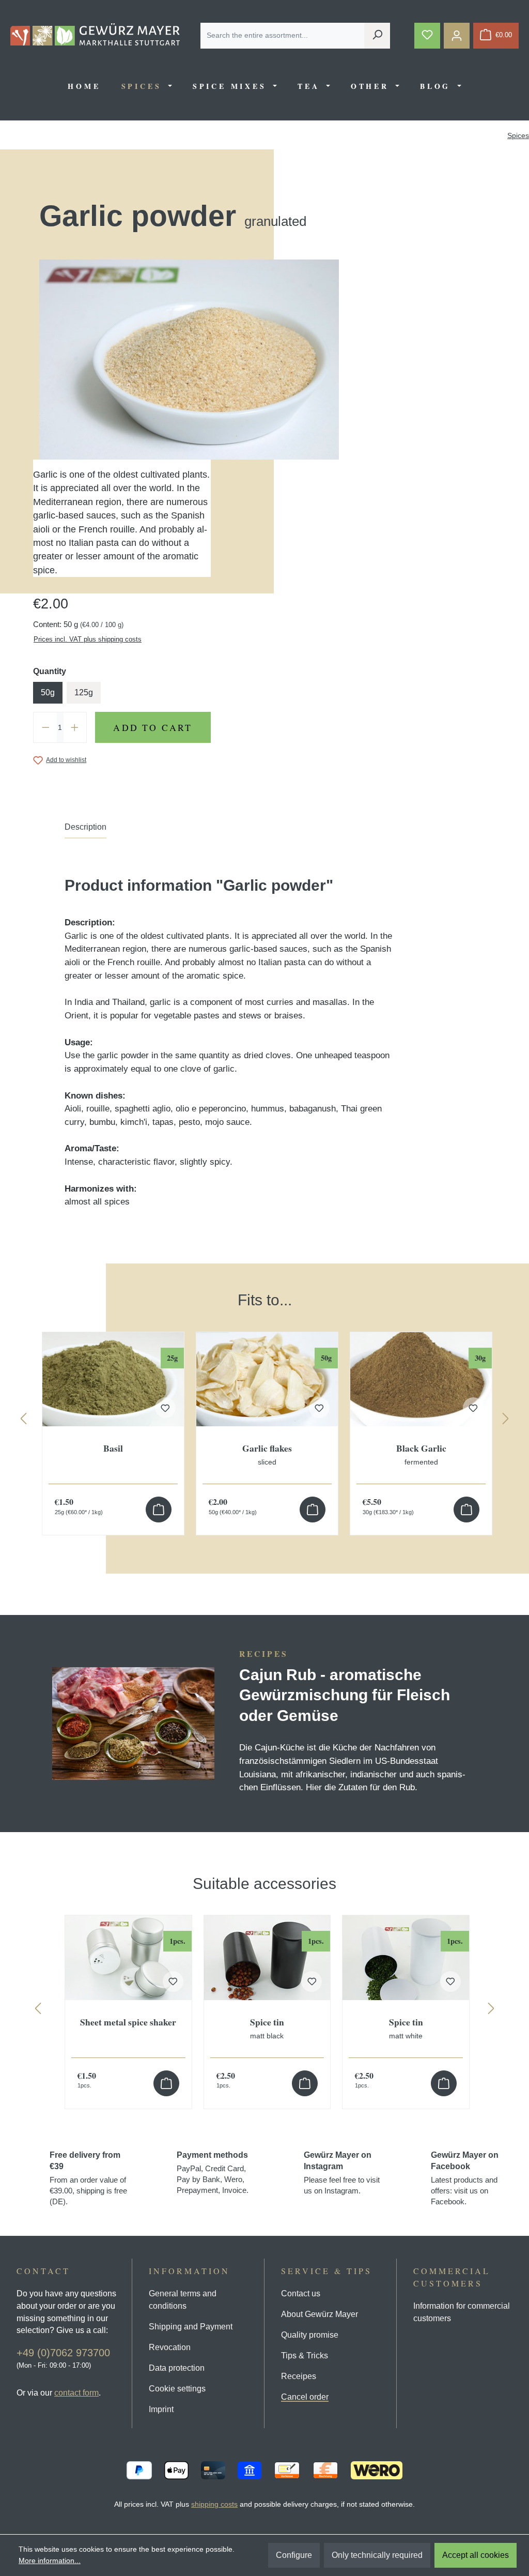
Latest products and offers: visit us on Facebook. (465, 2178)
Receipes (299, 2376)
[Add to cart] (159, 1510)
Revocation (170, 2347)
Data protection (177, 2368)
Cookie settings (177, 2389)
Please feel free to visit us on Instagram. (342, 2173)
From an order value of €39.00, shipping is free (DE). (88, 2178)
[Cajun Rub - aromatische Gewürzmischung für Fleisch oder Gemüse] (134, 1724)
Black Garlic (421, 1454)
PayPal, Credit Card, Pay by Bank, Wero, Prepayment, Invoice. (213, 2173)
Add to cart (153, 727)
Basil (113, 1449)
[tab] (85, 830)
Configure (294, 2555)
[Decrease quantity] (45, 727)
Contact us (301, 2293)
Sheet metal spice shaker (128, 2023)
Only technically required (377, 2555)
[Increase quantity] (75, 727)
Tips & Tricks (305, 2356)
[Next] (506, 1421)
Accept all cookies (476, 2555)
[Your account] (457, 36)
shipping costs (214, 2504)
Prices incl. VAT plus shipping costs (88, 639)
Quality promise (310, 2335)
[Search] (377, 36)
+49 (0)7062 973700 (63, 2353)
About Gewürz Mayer (320, 2314)
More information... (50, 2560)
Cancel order (305, 2397)
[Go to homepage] (95, 34)
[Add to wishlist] (173, 1981)
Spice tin (267, 2028)
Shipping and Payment (191, 2327)
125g (84, 692)
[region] (264, 1404)
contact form (76, 2393)
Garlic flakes (267, 1454)
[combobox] (283, 36)
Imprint (161, 2409)
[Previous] (23, 1421)
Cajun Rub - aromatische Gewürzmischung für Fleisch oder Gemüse (345, 1695)
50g (48, 692)
